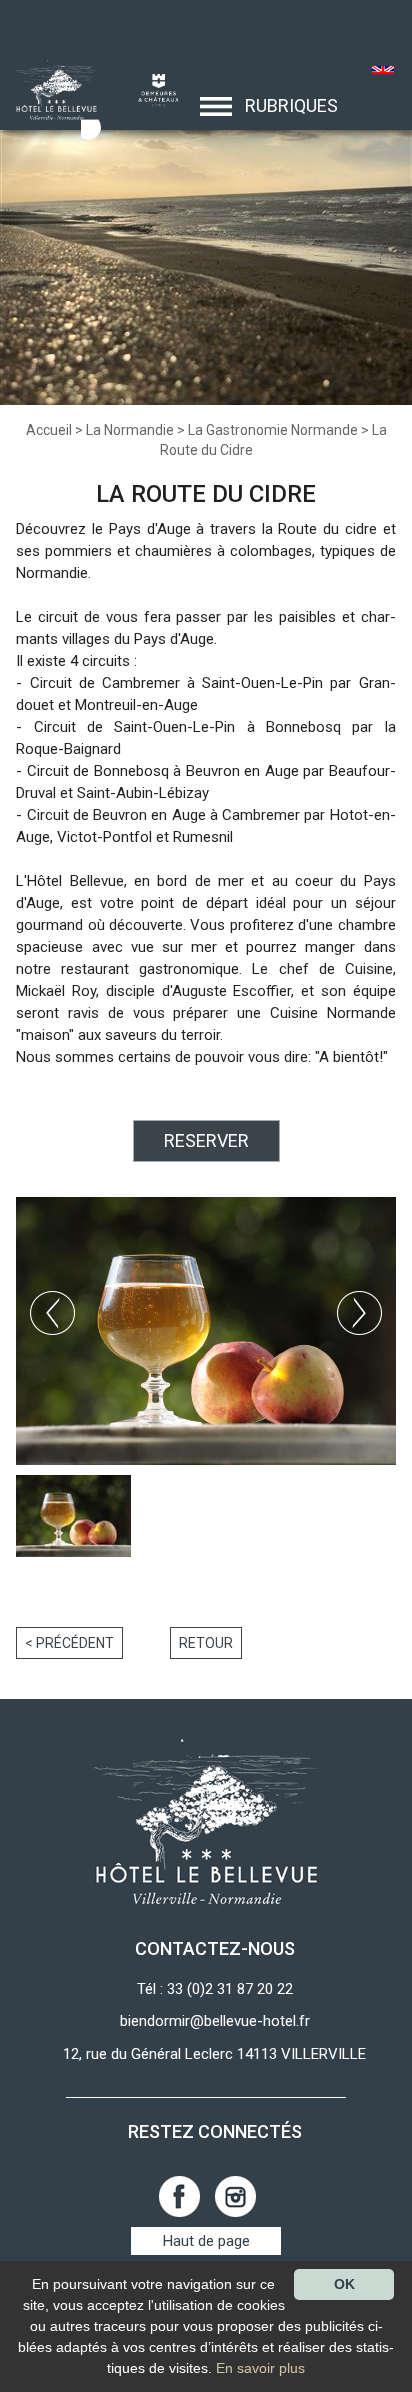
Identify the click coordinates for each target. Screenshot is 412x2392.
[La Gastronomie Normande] (50, 89)
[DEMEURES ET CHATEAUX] (151, 89)
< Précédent (69, 1643)
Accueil (49, 430)
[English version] (383, 72)
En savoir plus (260, 2368)
